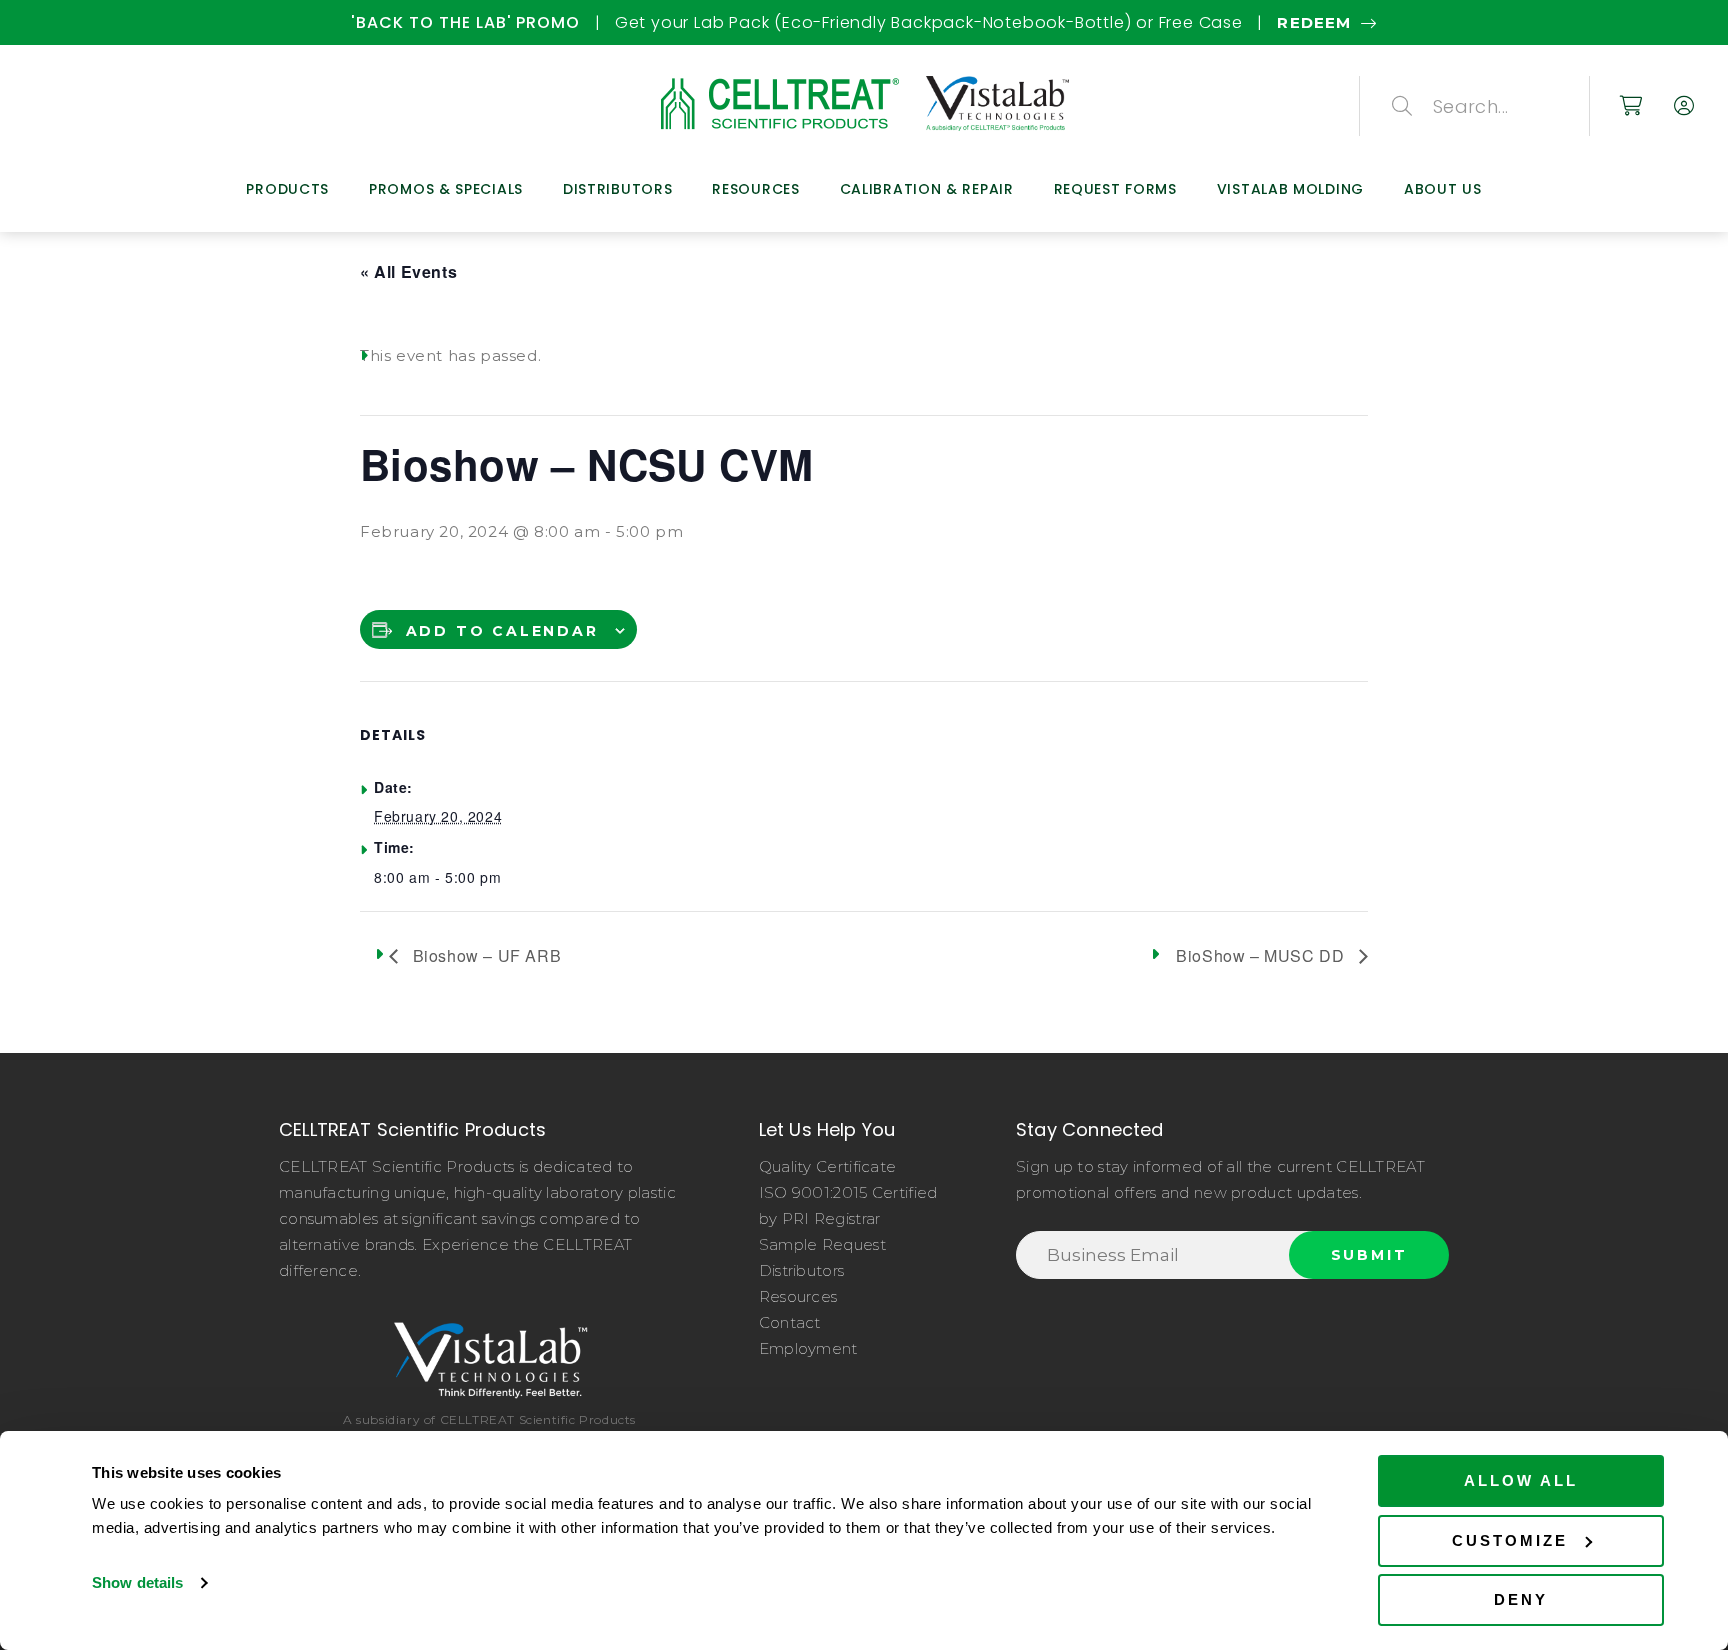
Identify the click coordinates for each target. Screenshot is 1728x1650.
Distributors (617, 189)
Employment (808, 1348)
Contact (790, 1322)
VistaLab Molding (1290, 189)
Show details (137, 1582)
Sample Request (822, 1244)
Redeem (1313, 22)
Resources (755, 189)
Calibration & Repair (927, 189)
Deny (1521, 1599)
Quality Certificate (828, 1166)
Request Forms (1115, 189)
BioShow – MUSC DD (1262, 955)
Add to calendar (502, 631)
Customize (1510, 1540)
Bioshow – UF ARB (484, 955)
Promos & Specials (446, 189)
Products (287, 189)
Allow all (1521, 1480)
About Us (1443, 189)
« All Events (408, 271)
